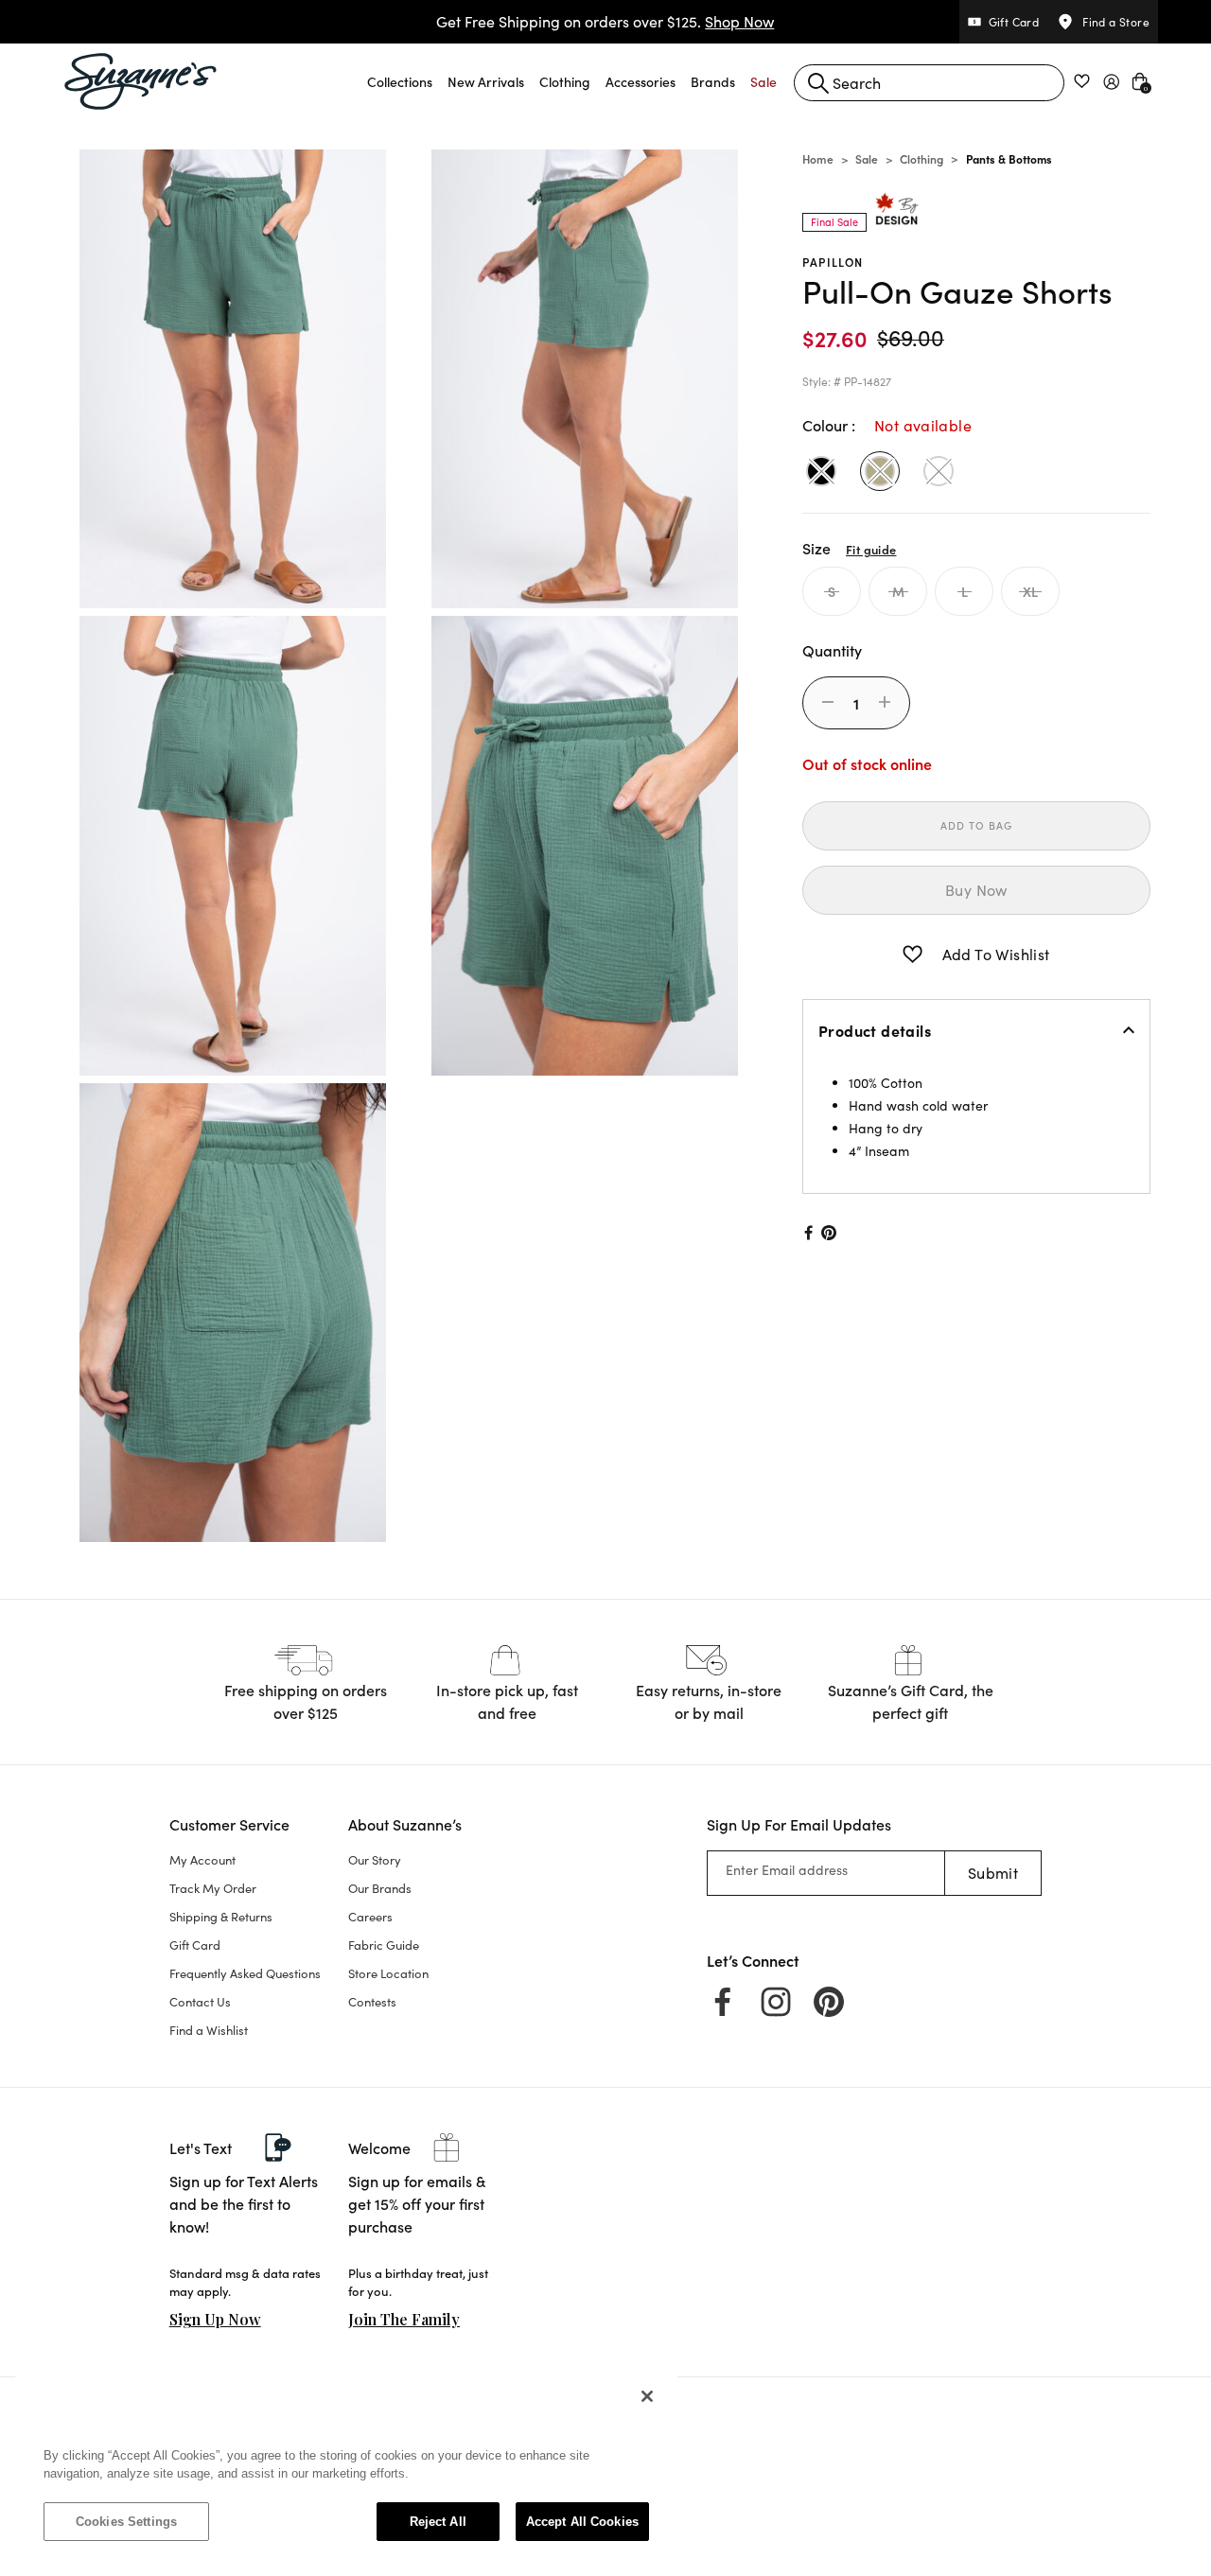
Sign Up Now (215, 2319)
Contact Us (200, 2002)
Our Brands (380, 1888)
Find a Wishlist (209, 2030)
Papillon (833, 262)
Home (818, 158)
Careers (370, 1917)
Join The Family (404, 2319)
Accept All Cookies (582, 2522)
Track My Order (213, 1888)
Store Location (388, 1973)
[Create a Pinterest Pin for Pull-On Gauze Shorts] (829, 1233)
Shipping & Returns (221, 1917)
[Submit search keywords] (818, 83)
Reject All (438, 2522)
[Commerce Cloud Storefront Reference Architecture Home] (141, 81)
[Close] (647, 2396)
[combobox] (929, 83)
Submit (993, 1873)
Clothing (921, 158)
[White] (939, 471)
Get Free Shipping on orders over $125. (605, 21)
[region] (346, 2468)
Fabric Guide (384, 1945)
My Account (202, 1860)
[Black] (821, 471)
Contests (372, 2002)
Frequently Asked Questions (245, 1973)
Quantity (832, 650)
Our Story (375, 1860)
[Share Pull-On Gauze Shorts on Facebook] (807, 1233)
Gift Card (195, 1945)
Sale (867, 158)
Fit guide (871, 549)
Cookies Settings (126, 2522)
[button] (400, 81)
